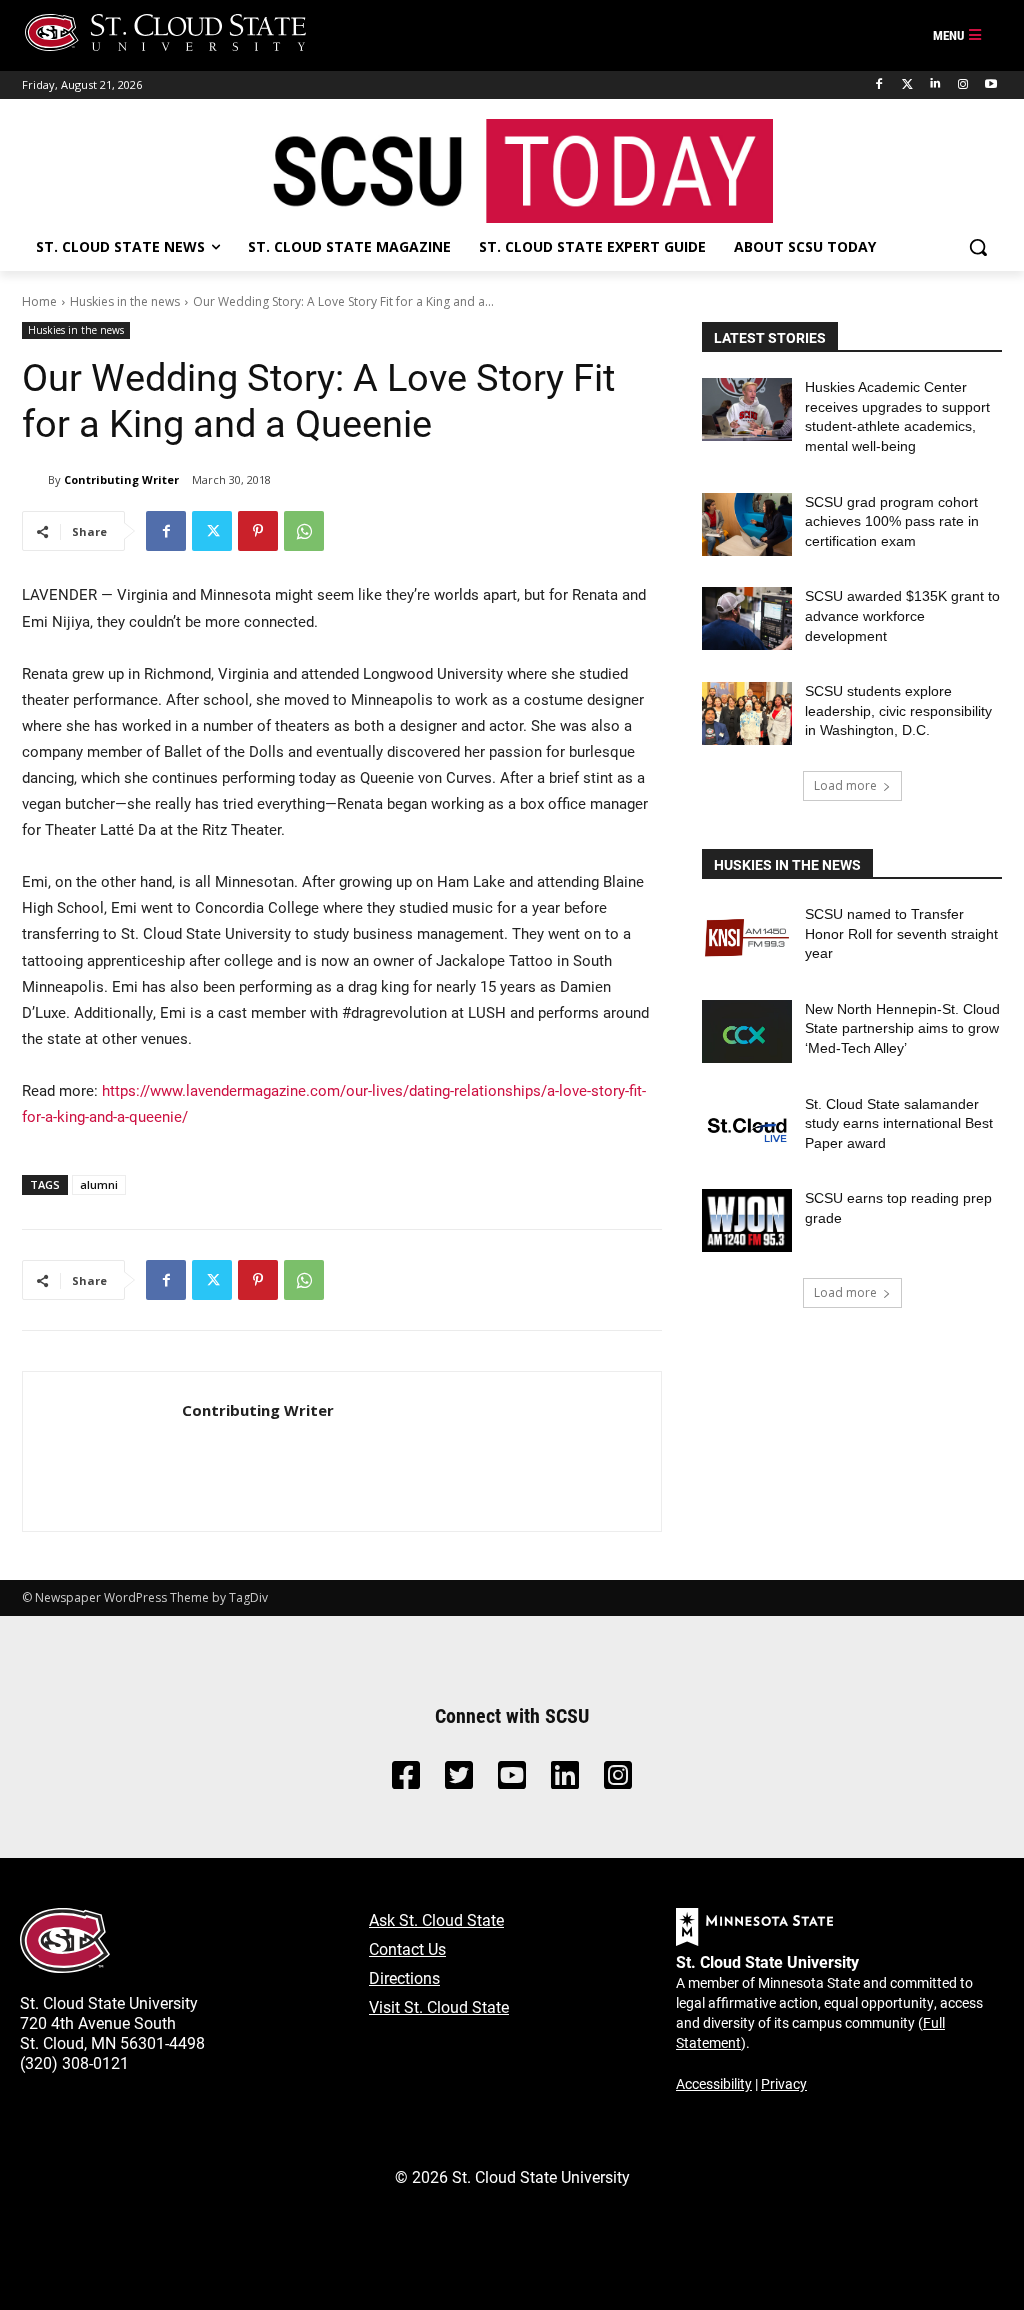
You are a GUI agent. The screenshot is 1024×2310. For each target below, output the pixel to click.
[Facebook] (879, 84)
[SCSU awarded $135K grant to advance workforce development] (747, 618)
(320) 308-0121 (74, 2062)
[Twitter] (907, 84)
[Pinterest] (258, 531)
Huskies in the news (125, 301)
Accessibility (714, 2083)
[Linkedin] (935, 84)
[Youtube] (990, 84)
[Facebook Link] (406, 1780)
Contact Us (407, 1948)
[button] (978, 247)
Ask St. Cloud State (436, 1919)
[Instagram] (962, 84)
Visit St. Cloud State (439, 2006)
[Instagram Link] (618, 1780)
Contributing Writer (121, 479)
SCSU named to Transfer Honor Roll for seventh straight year (901, 933)
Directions (404, 1977)
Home (39, 301)
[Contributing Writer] (35, 480)
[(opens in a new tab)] (747, 936)
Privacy (784, 2083)
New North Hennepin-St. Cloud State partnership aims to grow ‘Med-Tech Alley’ (902, 1028)
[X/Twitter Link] (459, 1780)
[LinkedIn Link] (565, 1780)
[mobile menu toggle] (958, 36)
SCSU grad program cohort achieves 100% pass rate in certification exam (892, 521)
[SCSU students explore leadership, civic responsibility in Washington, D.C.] (747, 713)
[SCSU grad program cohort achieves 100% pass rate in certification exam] (747, 524)
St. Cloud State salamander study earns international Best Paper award (899, 1123)
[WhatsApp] (304, 531)
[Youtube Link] (512, 1780)
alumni (99, 1184)
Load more (845, 785)
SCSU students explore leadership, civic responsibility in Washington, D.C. (898, 710)
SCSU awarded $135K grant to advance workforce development (902, 615)
